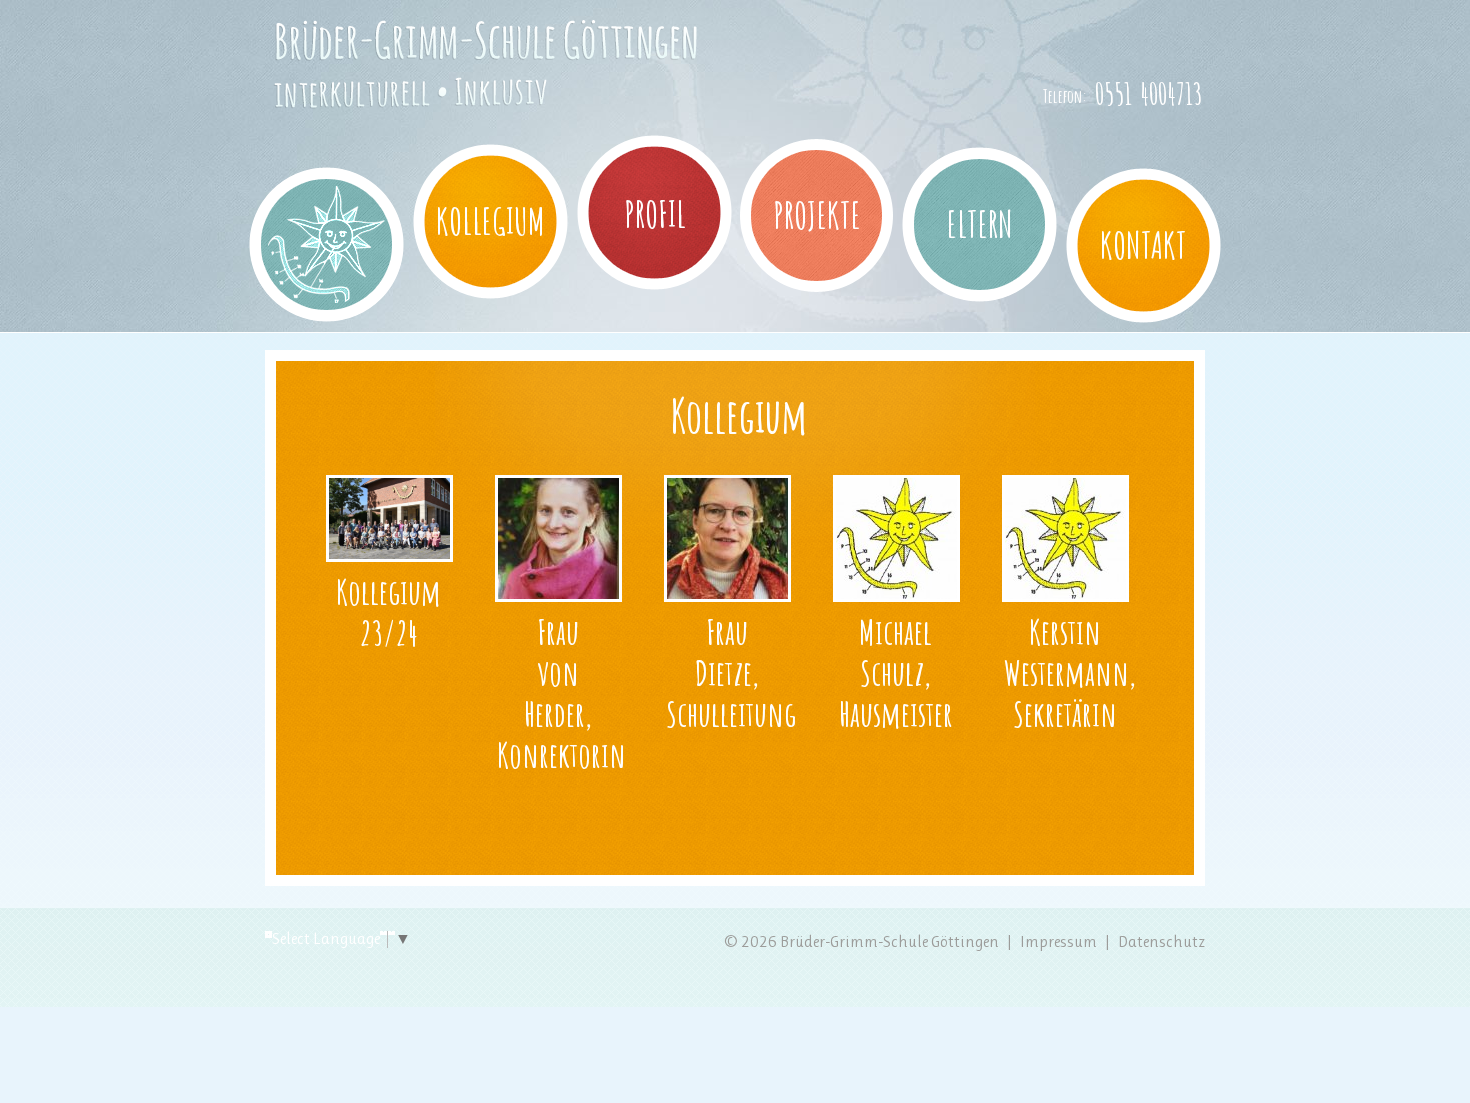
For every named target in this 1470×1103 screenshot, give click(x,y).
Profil (655, 214)
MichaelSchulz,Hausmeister (896, 672)
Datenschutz (1161, 941)
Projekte (817, 215)
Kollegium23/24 (388, 612)
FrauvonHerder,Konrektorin (561, 692)
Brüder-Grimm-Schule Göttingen (458, 103)
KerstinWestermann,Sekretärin (1070, 672)
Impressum (1058, 941)
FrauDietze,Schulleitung (731, 672)
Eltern (980, 224)
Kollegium (490, 221)
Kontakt (1143, 245)
